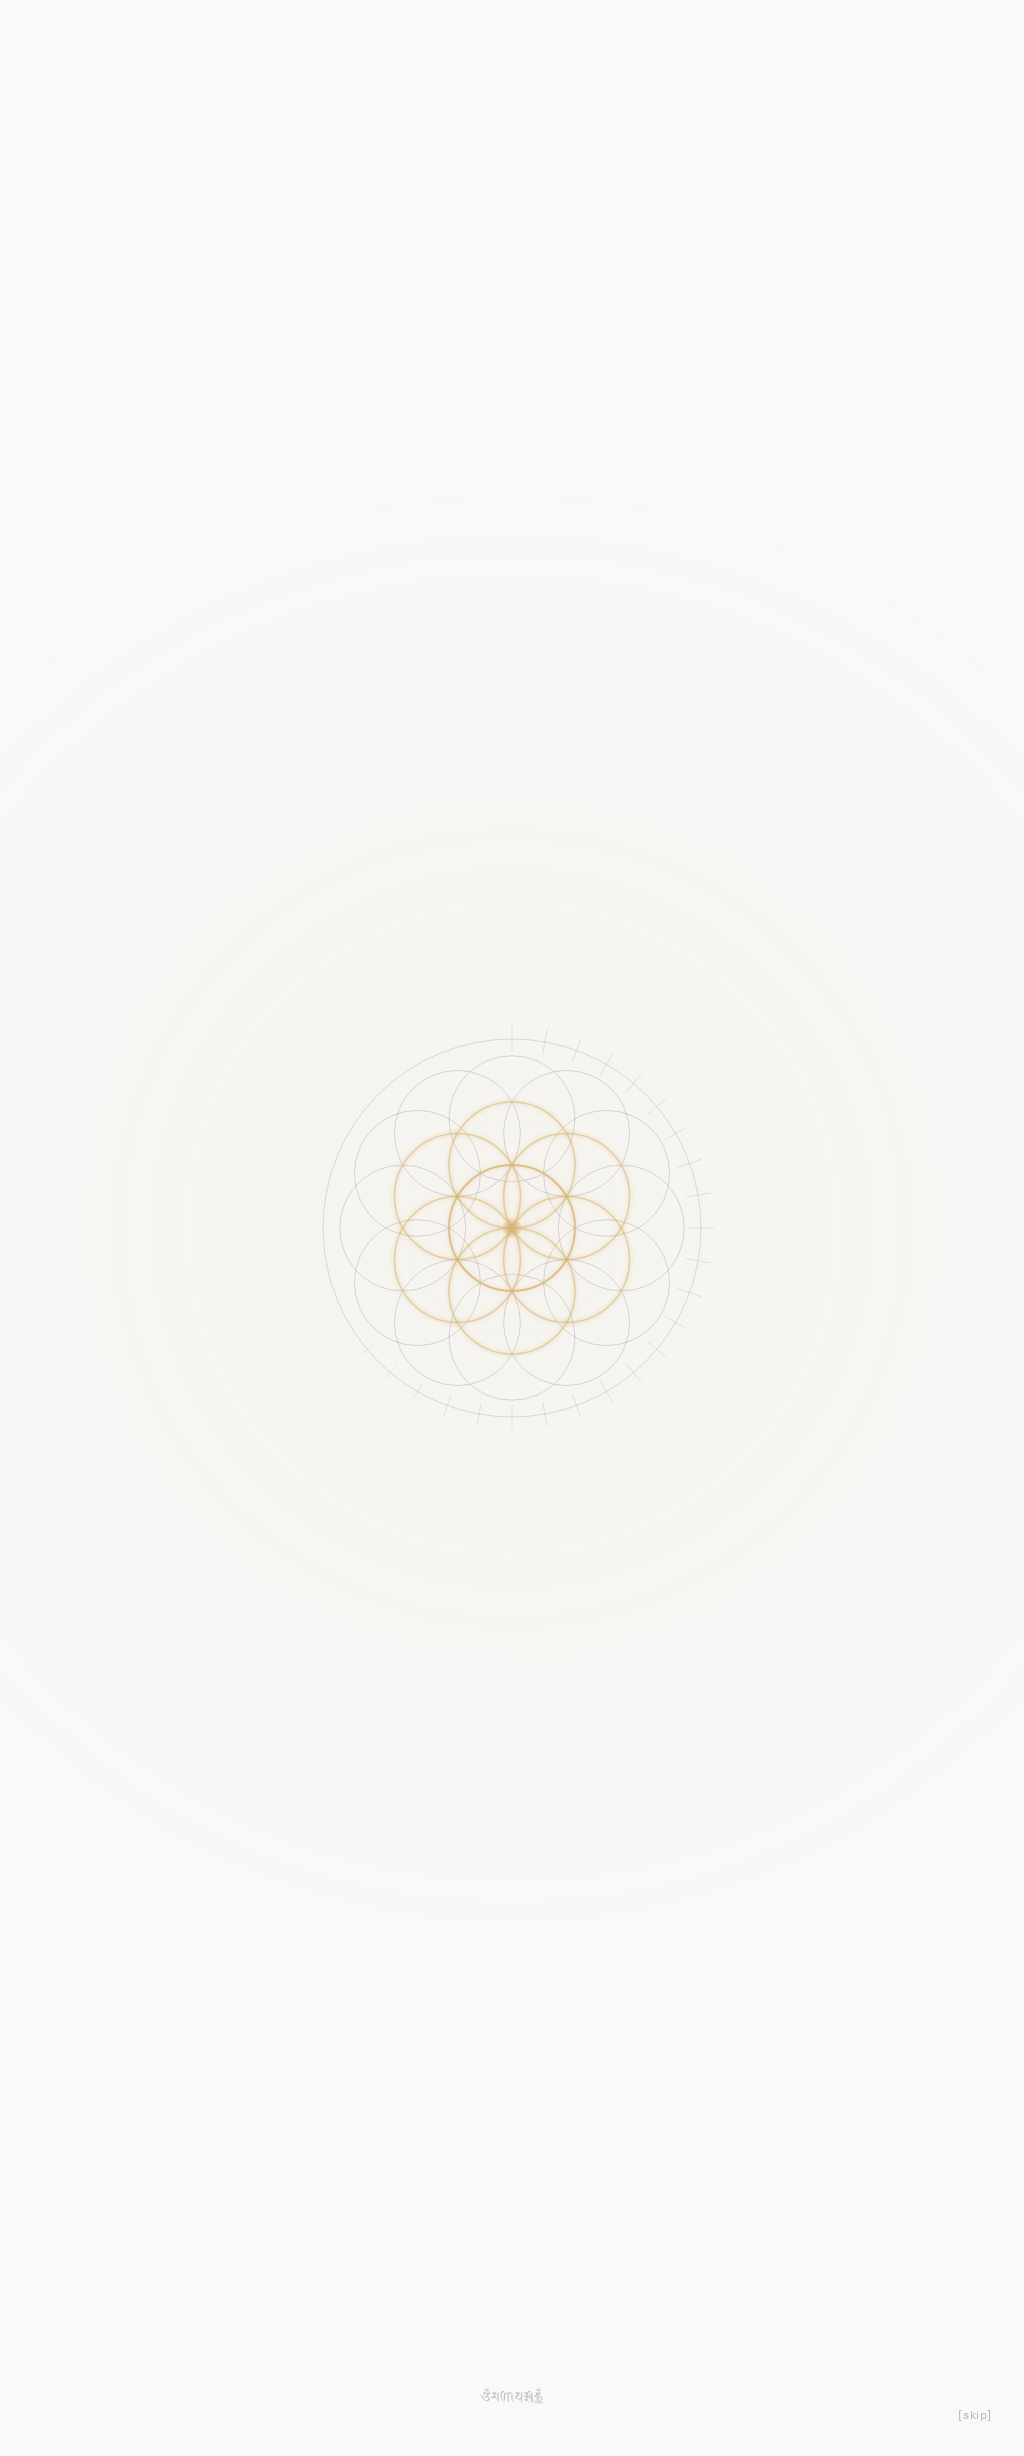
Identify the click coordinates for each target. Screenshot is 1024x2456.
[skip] (975, 2415)
